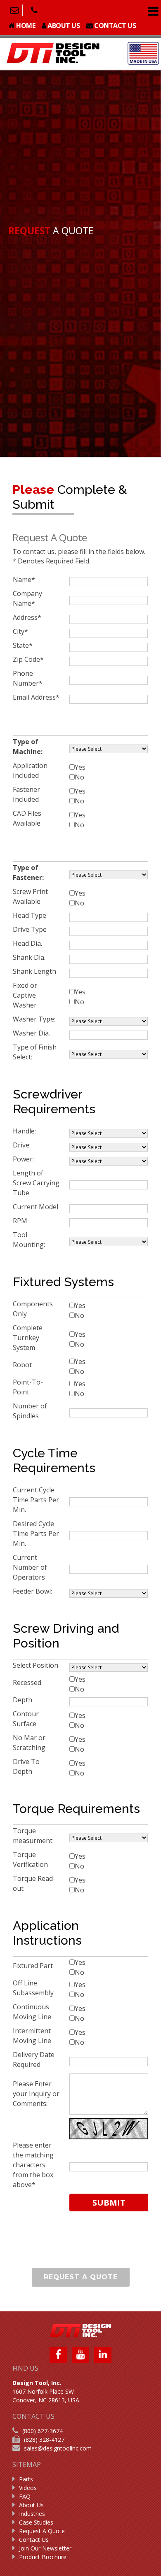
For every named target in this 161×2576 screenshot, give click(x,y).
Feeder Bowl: (33, 1591)
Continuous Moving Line (33, 2012)
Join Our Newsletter (45, 2548)
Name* (24, 579)
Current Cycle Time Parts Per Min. (36, 1500)
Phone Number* (28, 678)
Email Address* (36, 697)
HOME (25, 26)
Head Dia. (28, 943)
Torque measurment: (34, 1836)
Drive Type (31, 929)
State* (23, 645)
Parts (26, 2479)
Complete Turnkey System (28, 1338)
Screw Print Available (30, 896)
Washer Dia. (32, 1033)
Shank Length (35, 971)
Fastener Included (27, 794)
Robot (23, 1365)
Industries (32, 2514)
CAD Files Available (27, 818)
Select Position (36, 1665)
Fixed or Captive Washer (26, 995)
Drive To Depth (26, 1766)
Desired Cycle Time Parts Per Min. (36, 1533)
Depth (23, 1700)
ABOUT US (63, 26)
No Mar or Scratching (30, 1743)
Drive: (22, 1145)
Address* (27, 617)
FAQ (25, 2496)
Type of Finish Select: (35, 1052)
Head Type (30, 915)
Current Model (36, 1207)
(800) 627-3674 (43, 2431)
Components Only (33, 1309)
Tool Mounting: (30, 1240)
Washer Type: (35, 1019)
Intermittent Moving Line (33, 2036)
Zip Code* (28, 659)
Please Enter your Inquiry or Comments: (36, 2094)
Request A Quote (42, 2531)
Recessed (28, 1682)
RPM (21, 1221)
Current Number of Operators (30, 1567)
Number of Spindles (30, 1411)
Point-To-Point (28, 1387)
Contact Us (34, 2540)
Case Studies (36, 2522)
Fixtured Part (34, 1966)
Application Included (30, 770)
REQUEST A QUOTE (81, 2277)
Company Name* (27, 598)
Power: (24, 1159)
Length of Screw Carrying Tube (36, 1183)
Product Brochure (43, 2557)
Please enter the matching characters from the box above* (33, 2165)
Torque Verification (31, 1859)
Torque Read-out (34, 1883)
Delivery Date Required (34, 2059)
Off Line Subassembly (34, 1988)
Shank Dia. (30, 957)
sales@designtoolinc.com (58, 2448)
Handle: (25, 1131)
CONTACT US (115, 26)
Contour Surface (26, 1719)
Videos (28, 2488)
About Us (31, 2505)
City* (20, 631)
